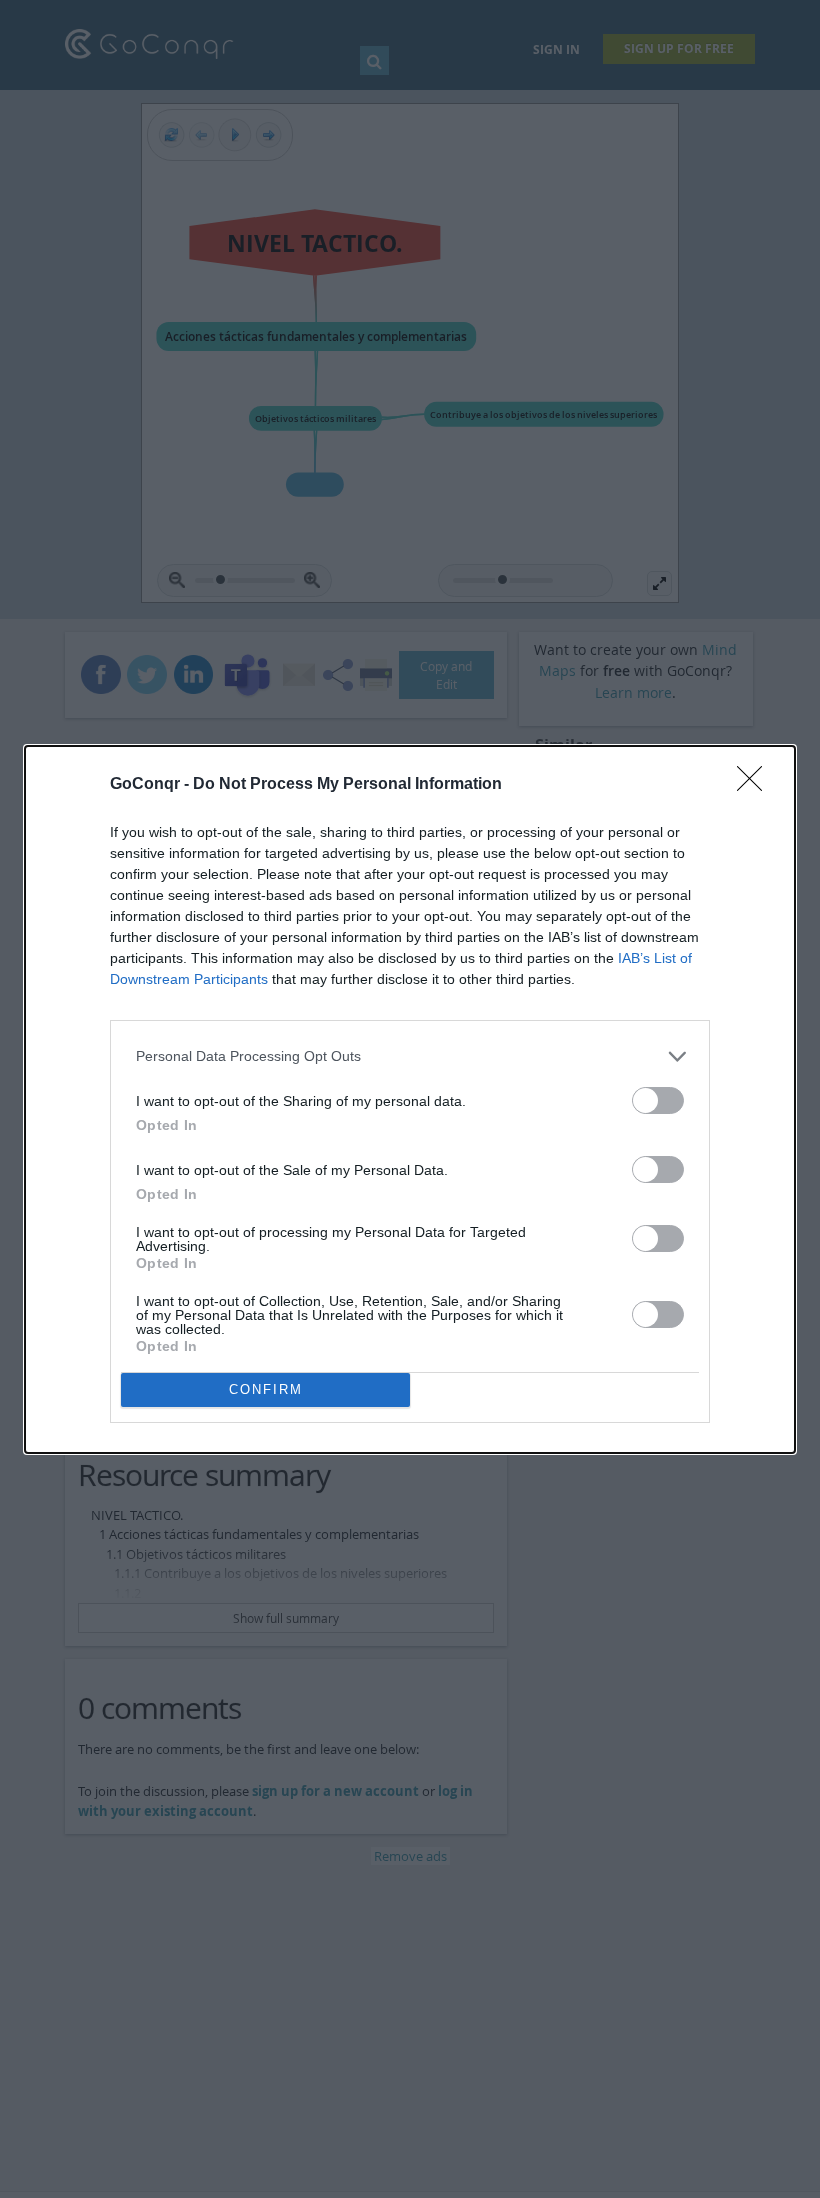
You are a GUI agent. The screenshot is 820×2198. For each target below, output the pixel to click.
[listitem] (410, 1056)
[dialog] (410, 1099)
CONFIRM (266, 1389)
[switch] (658, 1100)
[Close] (756, 785)
